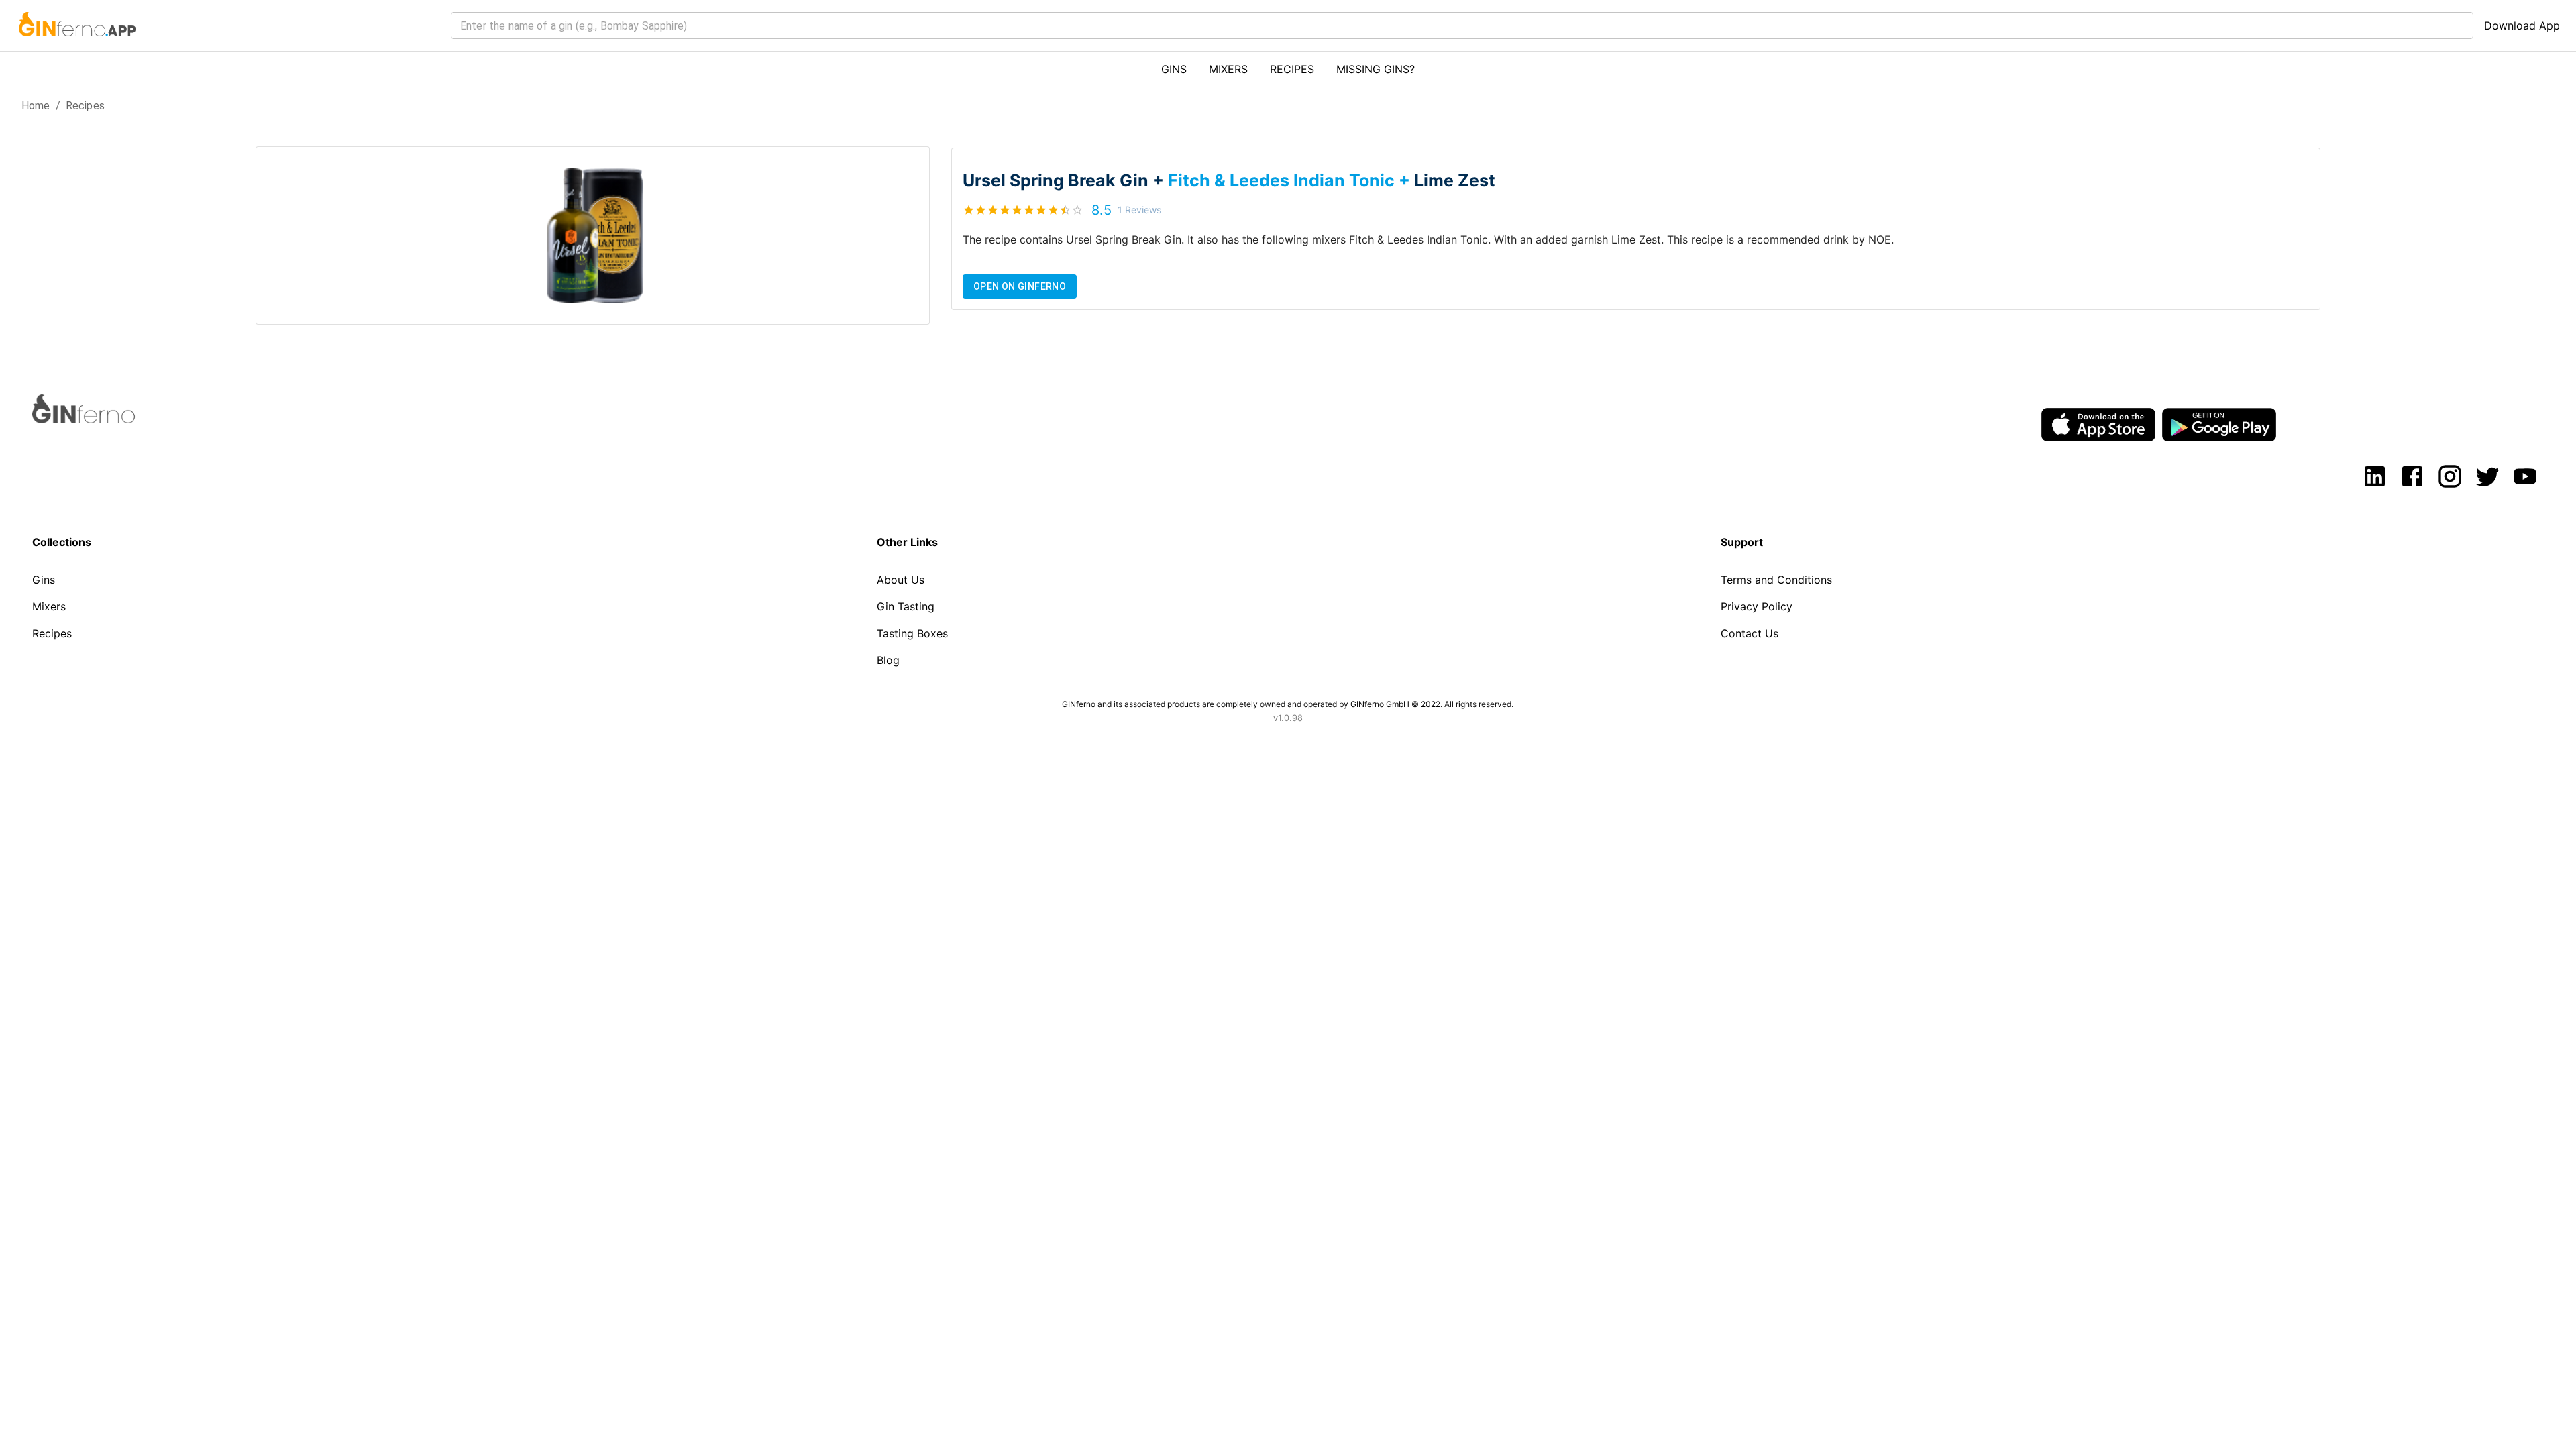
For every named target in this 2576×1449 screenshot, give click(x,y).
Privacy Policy (1757, 606)
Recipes (85, 106)
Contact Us (1750, 633)
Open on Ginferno (1020, 286)
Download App (2522, 25)
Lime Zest (1455, 180)
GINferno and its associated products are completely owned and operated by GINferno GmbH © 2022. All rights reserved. (1288, 704)
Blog (888, 660)
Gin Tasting (906, 606)
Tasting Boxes (912, 633)
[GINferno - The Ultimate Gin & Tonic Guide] (76, 44)
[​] (1462, 25)
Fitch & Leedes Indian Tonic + (1291, 180)
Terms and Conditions (1776, 580)
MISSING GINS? (1376, 69)
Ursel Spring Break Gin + (1065, 180)
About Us (901, 580)
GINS (1174, 69)
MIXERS (1228, 69)
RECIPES (1292, 69)
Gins (44, 580)
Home (36, 106)
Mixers (49, 606)
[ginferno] (102, 419)
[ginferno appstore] (2098, 426)
